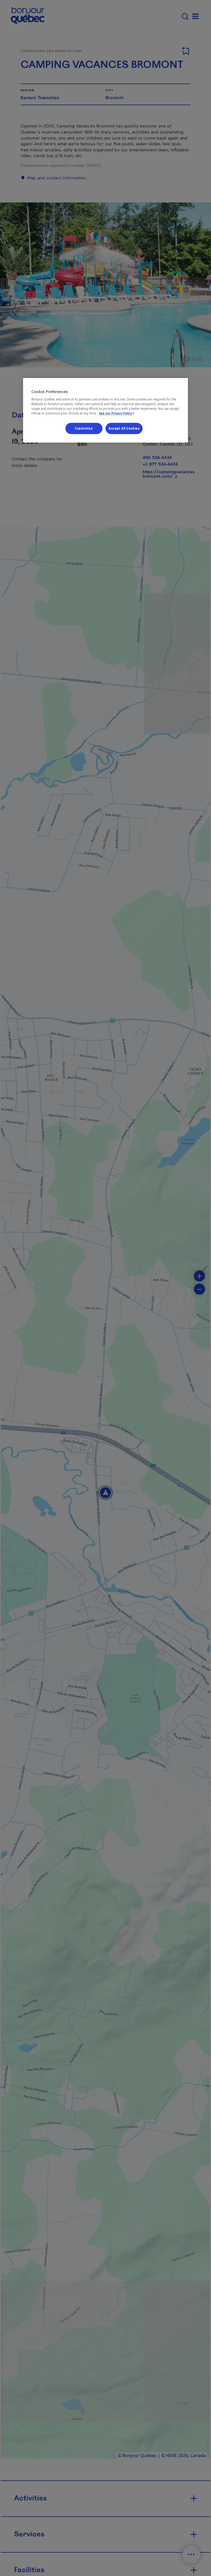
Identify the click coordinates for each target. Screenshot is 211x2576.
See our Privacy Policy (117, 414)
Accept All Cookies (124, 428)
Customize (84, 428)
